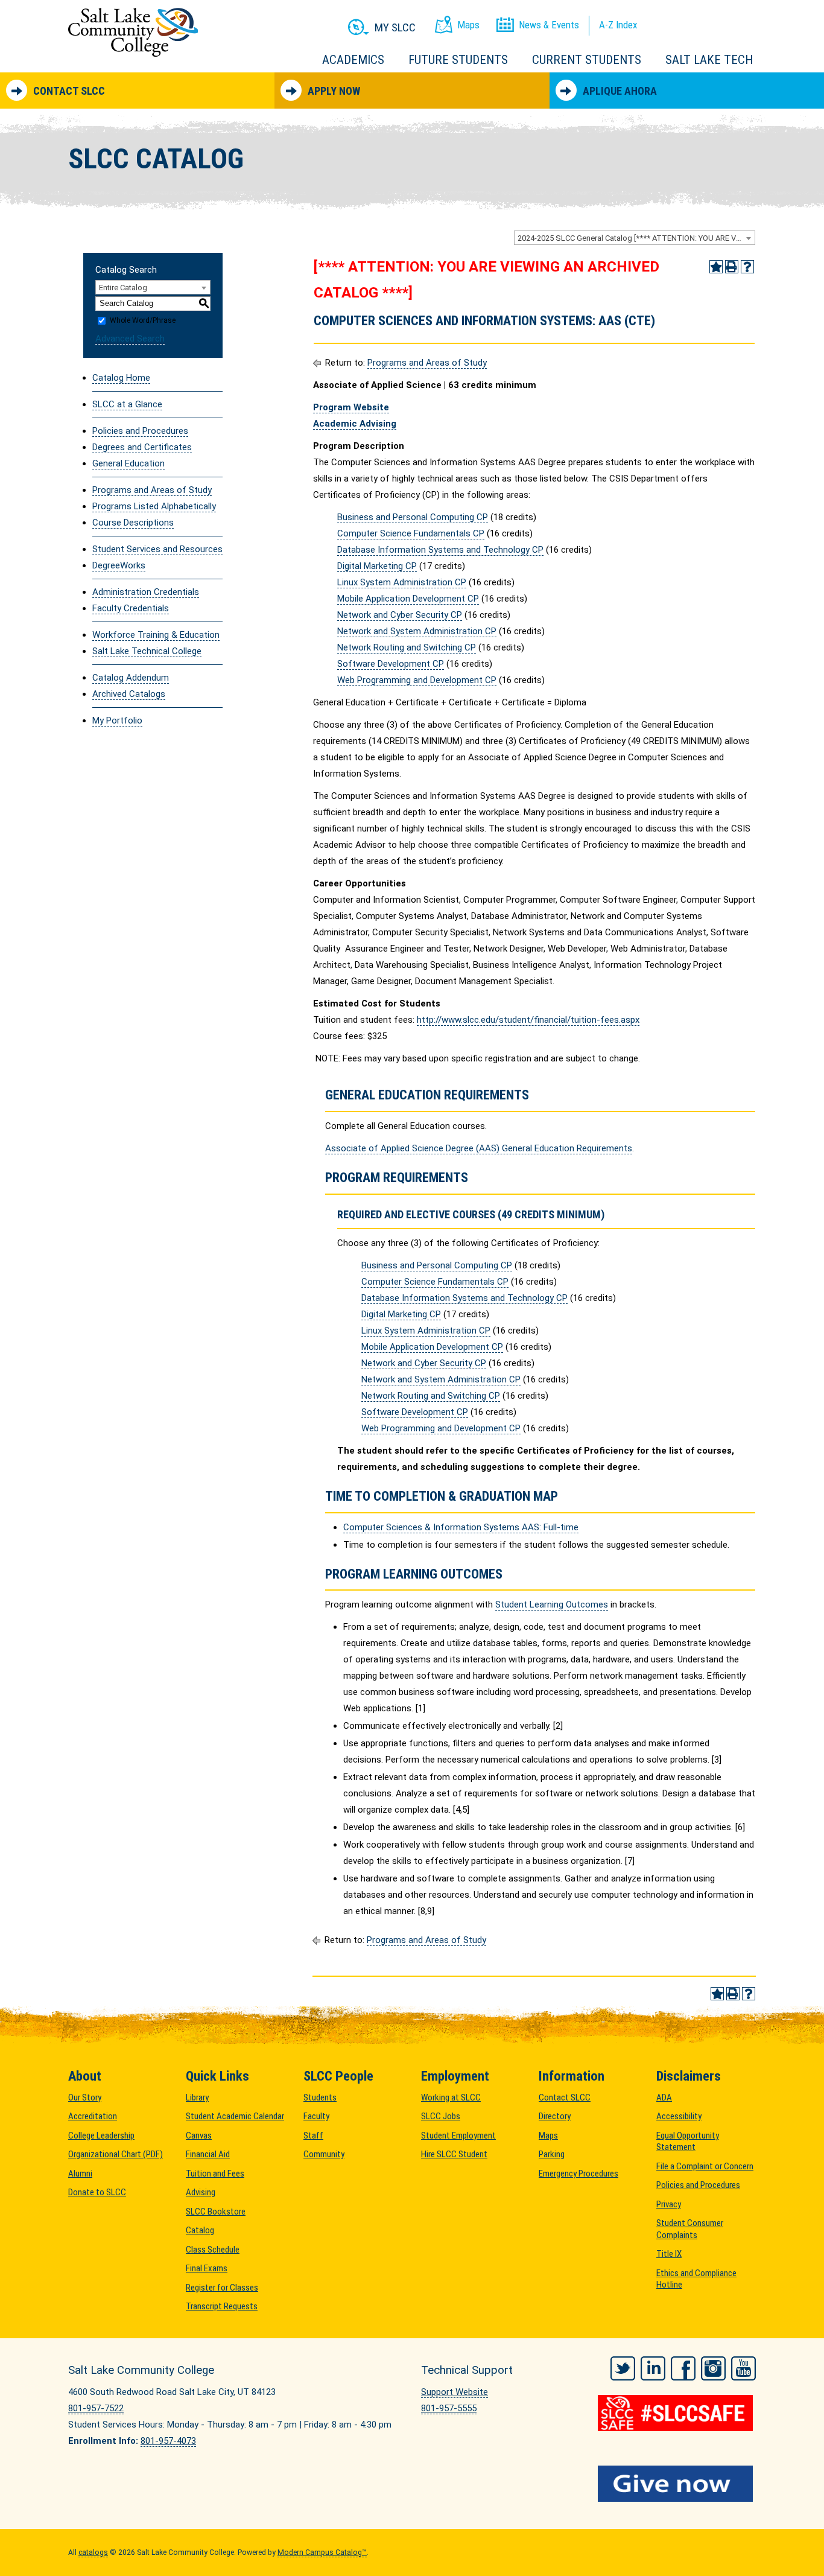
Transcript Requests (222, 2306)
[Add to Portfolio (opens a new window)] (716, 267)
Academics (353, 60)
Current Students (587, 60)
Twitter (623, 2368)
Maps (548, 2136)
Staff (313, 2136)
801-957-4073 (168, 2441)
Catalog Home (121, 378)
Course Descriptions (133, 523)
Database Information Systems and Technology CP (440, 550)
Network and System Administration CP (417, 631)
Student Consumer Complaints (690, 2229)
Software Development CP (391, 664)
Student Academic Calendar (235, 2116)
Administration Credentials (146, 592)
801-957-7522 (96, 2408)
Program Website (351, 407)
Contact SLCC (69, 91)
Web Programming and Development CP (417, 680)
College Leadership (101, 2136)
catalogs (93, 2552)
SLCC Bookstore (216, 2212)
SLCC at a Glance (127, 404)
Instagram (713, 2368)
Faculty (316, 2116)
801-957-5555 (449, 2408)
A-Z (618, 25)
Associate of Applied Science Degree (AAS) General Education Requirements (479, 1148)
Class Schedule (213, 2250)
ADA (664, 2097)
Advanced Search (130, 339)
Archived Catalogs (129, 694)
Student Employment (458, 2136)
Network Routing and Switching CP (407, 647)
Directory (555, 2116)
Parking (552, 2154)
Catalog (200, 2230)
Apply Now (334, 91)
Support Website (455, 2392)
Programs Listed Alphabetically (154, 506)
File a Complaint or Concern (705, 2166)
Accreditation (93, 2116)
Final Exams (207, 2268)
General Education (128, 463)
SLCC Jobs (441, 2116)
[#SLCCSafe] (677, 2413)
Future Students (458, 60)
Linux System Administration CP (402, 582)
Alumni (80, 2174)
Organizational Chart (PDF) (116, 2154)
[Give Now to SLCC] (677, 2484)
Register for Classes (222, 2288)
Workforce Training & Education (156, 635)
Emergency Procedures (578, 2174)
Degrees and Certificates (142, 447)
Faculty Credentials (131, 608)
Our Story (85, 2097)
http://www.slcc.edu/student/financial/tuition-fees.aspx (528, 1020)
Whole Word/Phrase (143, 320)
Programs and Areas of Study (152, 490)
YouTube (743, 2368)
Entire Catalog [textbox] (123, 288)
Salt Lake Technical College (147, 651)
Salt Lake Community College (133, 32)
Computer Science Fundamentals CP (411, 533)
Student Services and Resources (157, 549)
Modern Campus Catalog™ (322, 2552)
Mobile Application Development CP (408, 599)
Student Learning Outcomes (552, 1604)
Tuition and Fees (215, 2174)
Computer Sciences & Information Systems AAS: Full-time (461, 1527)
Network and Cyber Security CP (400, 615)
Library (197, 2097)
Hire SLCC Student (454, 2154)
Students (320, 2097)
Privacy (669, 2204)
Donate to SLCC (97, 2192)
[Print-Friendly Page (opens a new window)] (732, 267)
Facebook (683, 2368)
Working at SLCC (451, 2097)
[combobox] (635, 238)
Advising (201, 2192)
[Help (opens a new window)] (747, 267)
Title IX (669, 2254)
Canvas (199, 2136)
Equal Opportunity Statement (688, 2142)
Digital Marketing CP (377, 566)
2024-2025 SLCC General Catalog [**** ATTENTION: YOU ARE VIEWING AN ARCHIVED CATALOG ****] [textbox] (636, 238)
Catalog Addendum (131, 678)
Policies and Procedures (140, 431)
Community (324, 2154)
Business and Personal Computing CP (413, 517)
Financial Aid (208, 2154)
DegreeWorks (119, 565)
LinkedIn (653, 2368)
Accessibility (679, 2116)
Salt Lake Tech (709, 60)
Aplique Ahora (620, 91)
